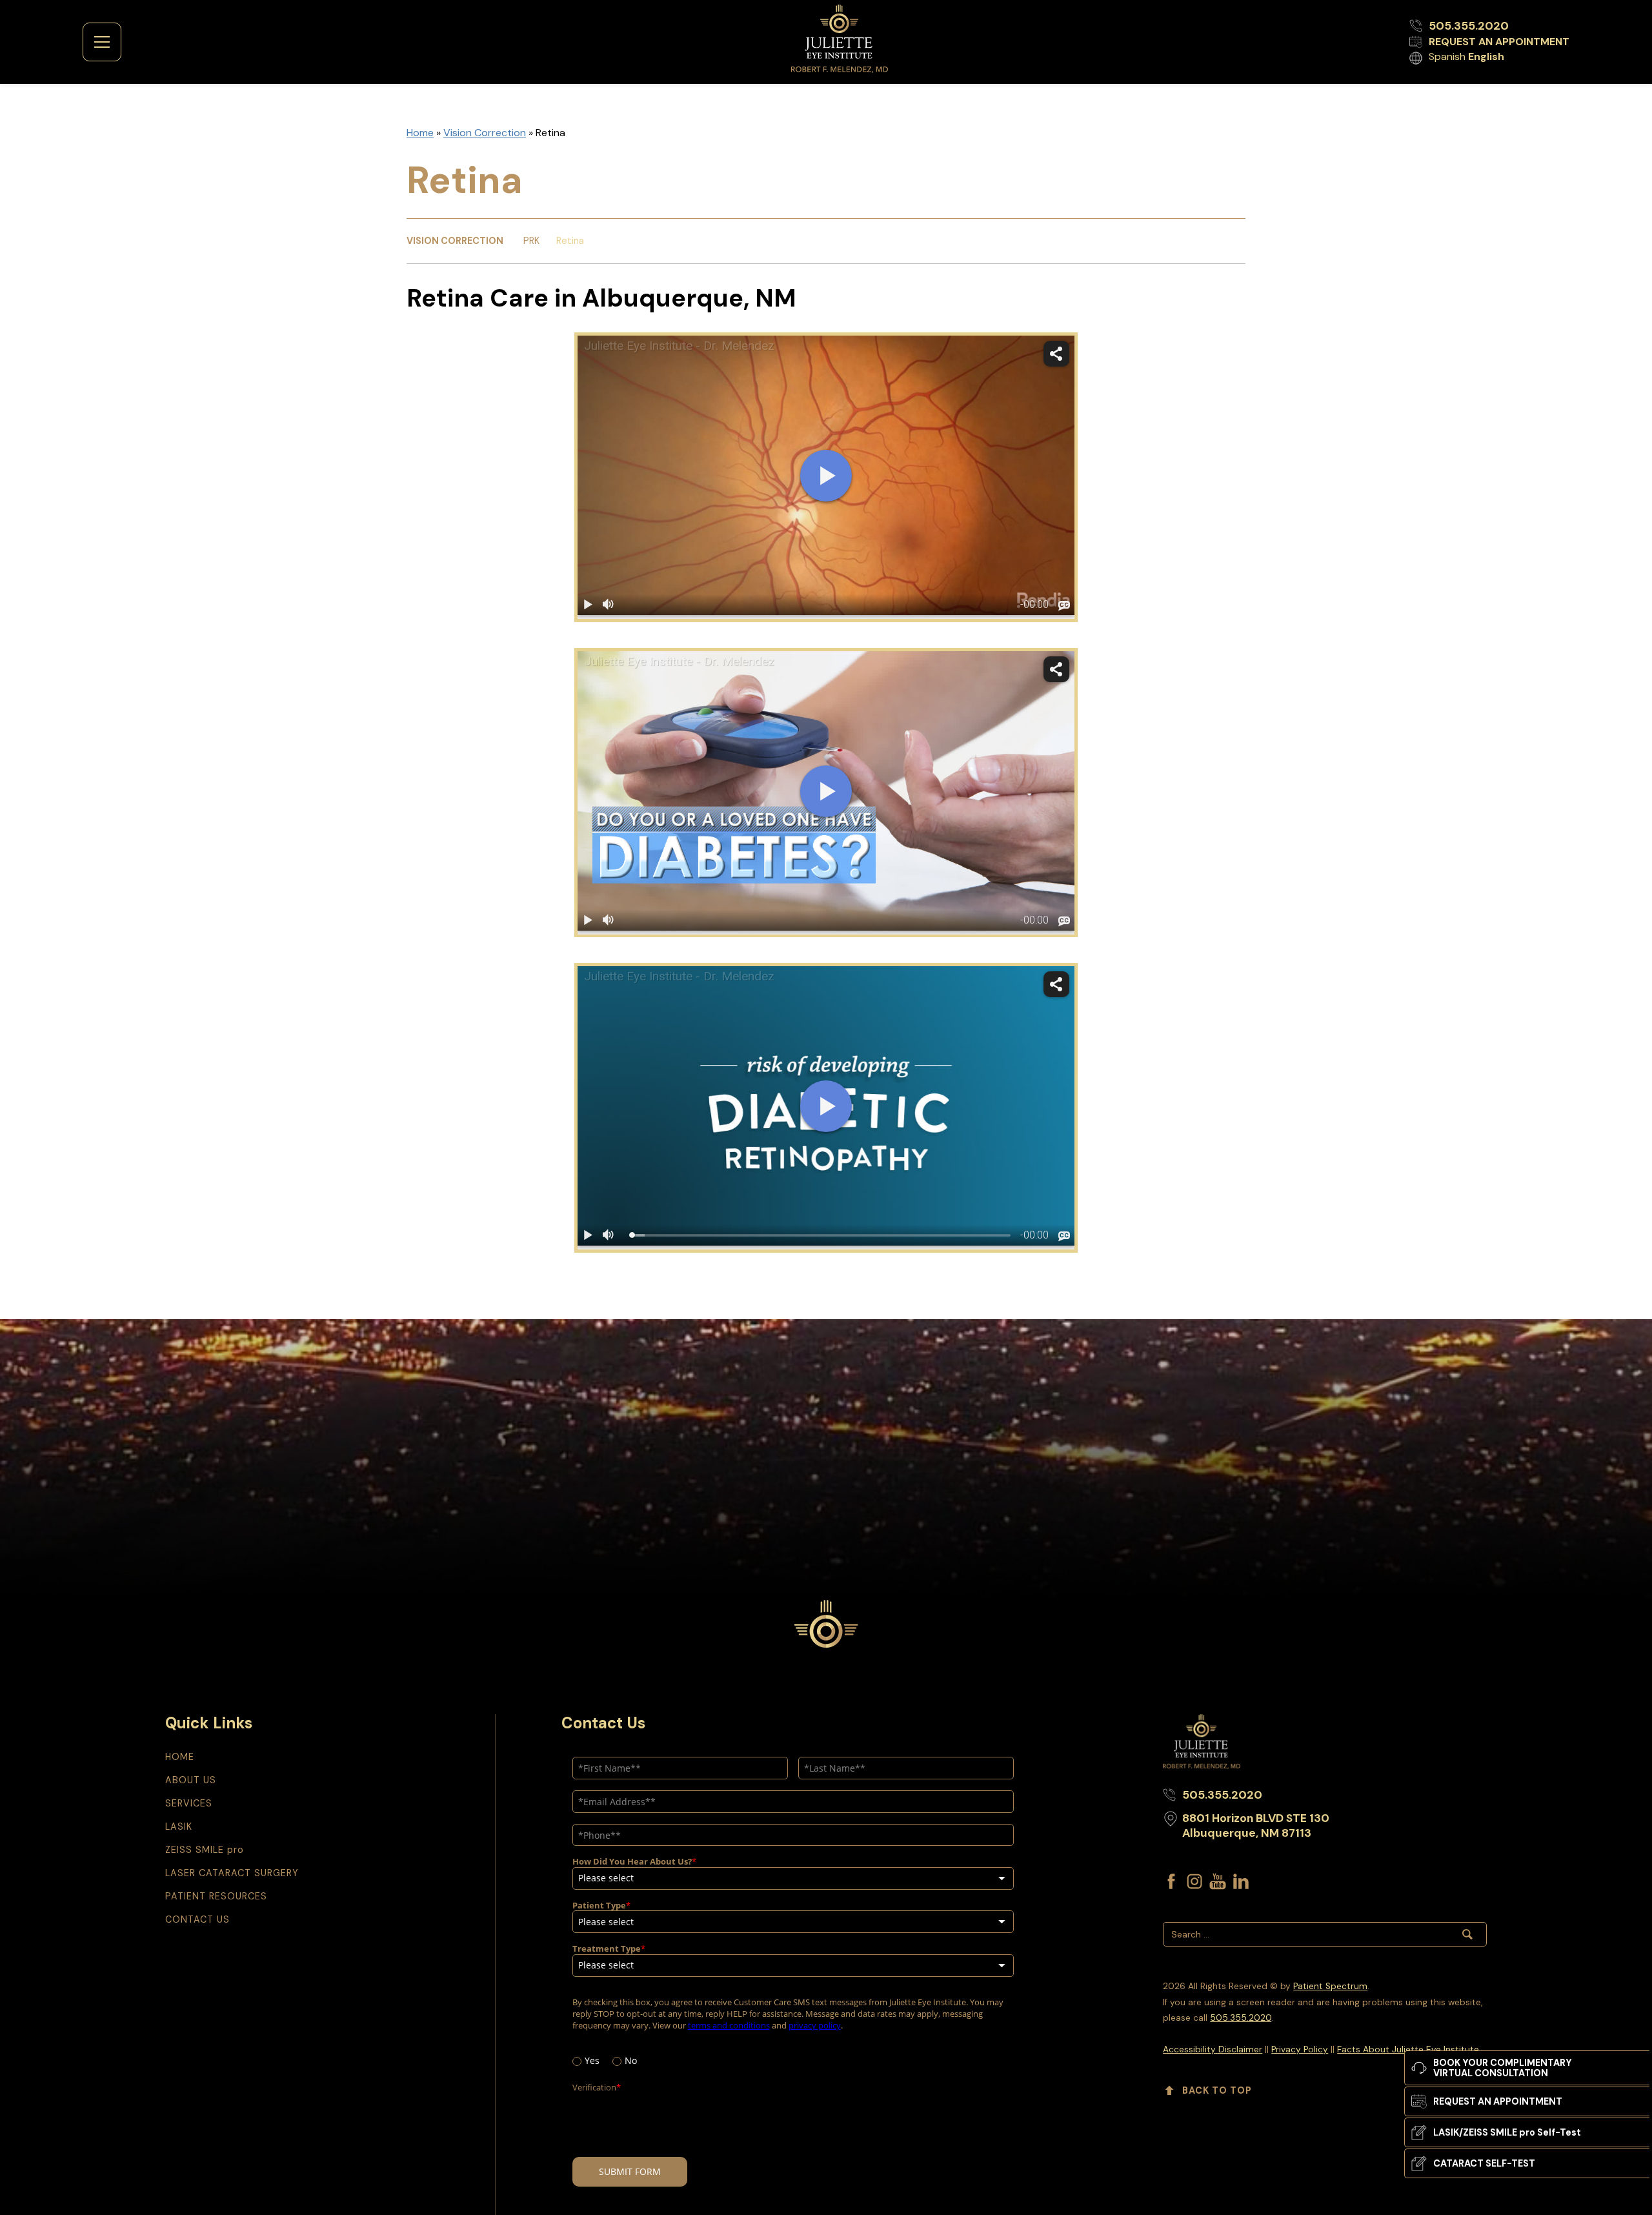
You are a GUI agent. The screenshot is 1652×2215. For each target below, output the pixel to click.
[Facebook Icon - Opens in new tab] (1171, 1881)
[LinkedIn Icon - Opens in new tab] (1241, 1881)
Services (189, 1803)
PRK (531, 241)
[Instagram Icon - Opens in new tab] (1194, 1881)
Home (420, 133)
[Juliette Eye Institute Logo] (840, 39)
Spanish (1447, 56)
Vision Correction (485, 133)
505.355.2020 (1241, 2018)
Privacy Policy (1300, 2049)
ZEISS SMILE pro (205, 1850)
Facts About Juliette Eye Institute (1408, 2049)
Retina (570, 241)
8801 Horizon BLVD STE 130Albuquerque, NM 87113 (1256, 1826)
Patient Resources (216, 1896)
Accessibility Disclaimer (1213, 2049)
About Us (191, 1780)
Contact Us (197, 1919)
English (1486, 56)
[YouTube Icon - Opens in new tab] (1218, 1881)
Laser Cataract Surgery (232, 1873)
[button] (102, 42)
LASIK (179, 1826)
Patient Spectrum (1330, 1986)
